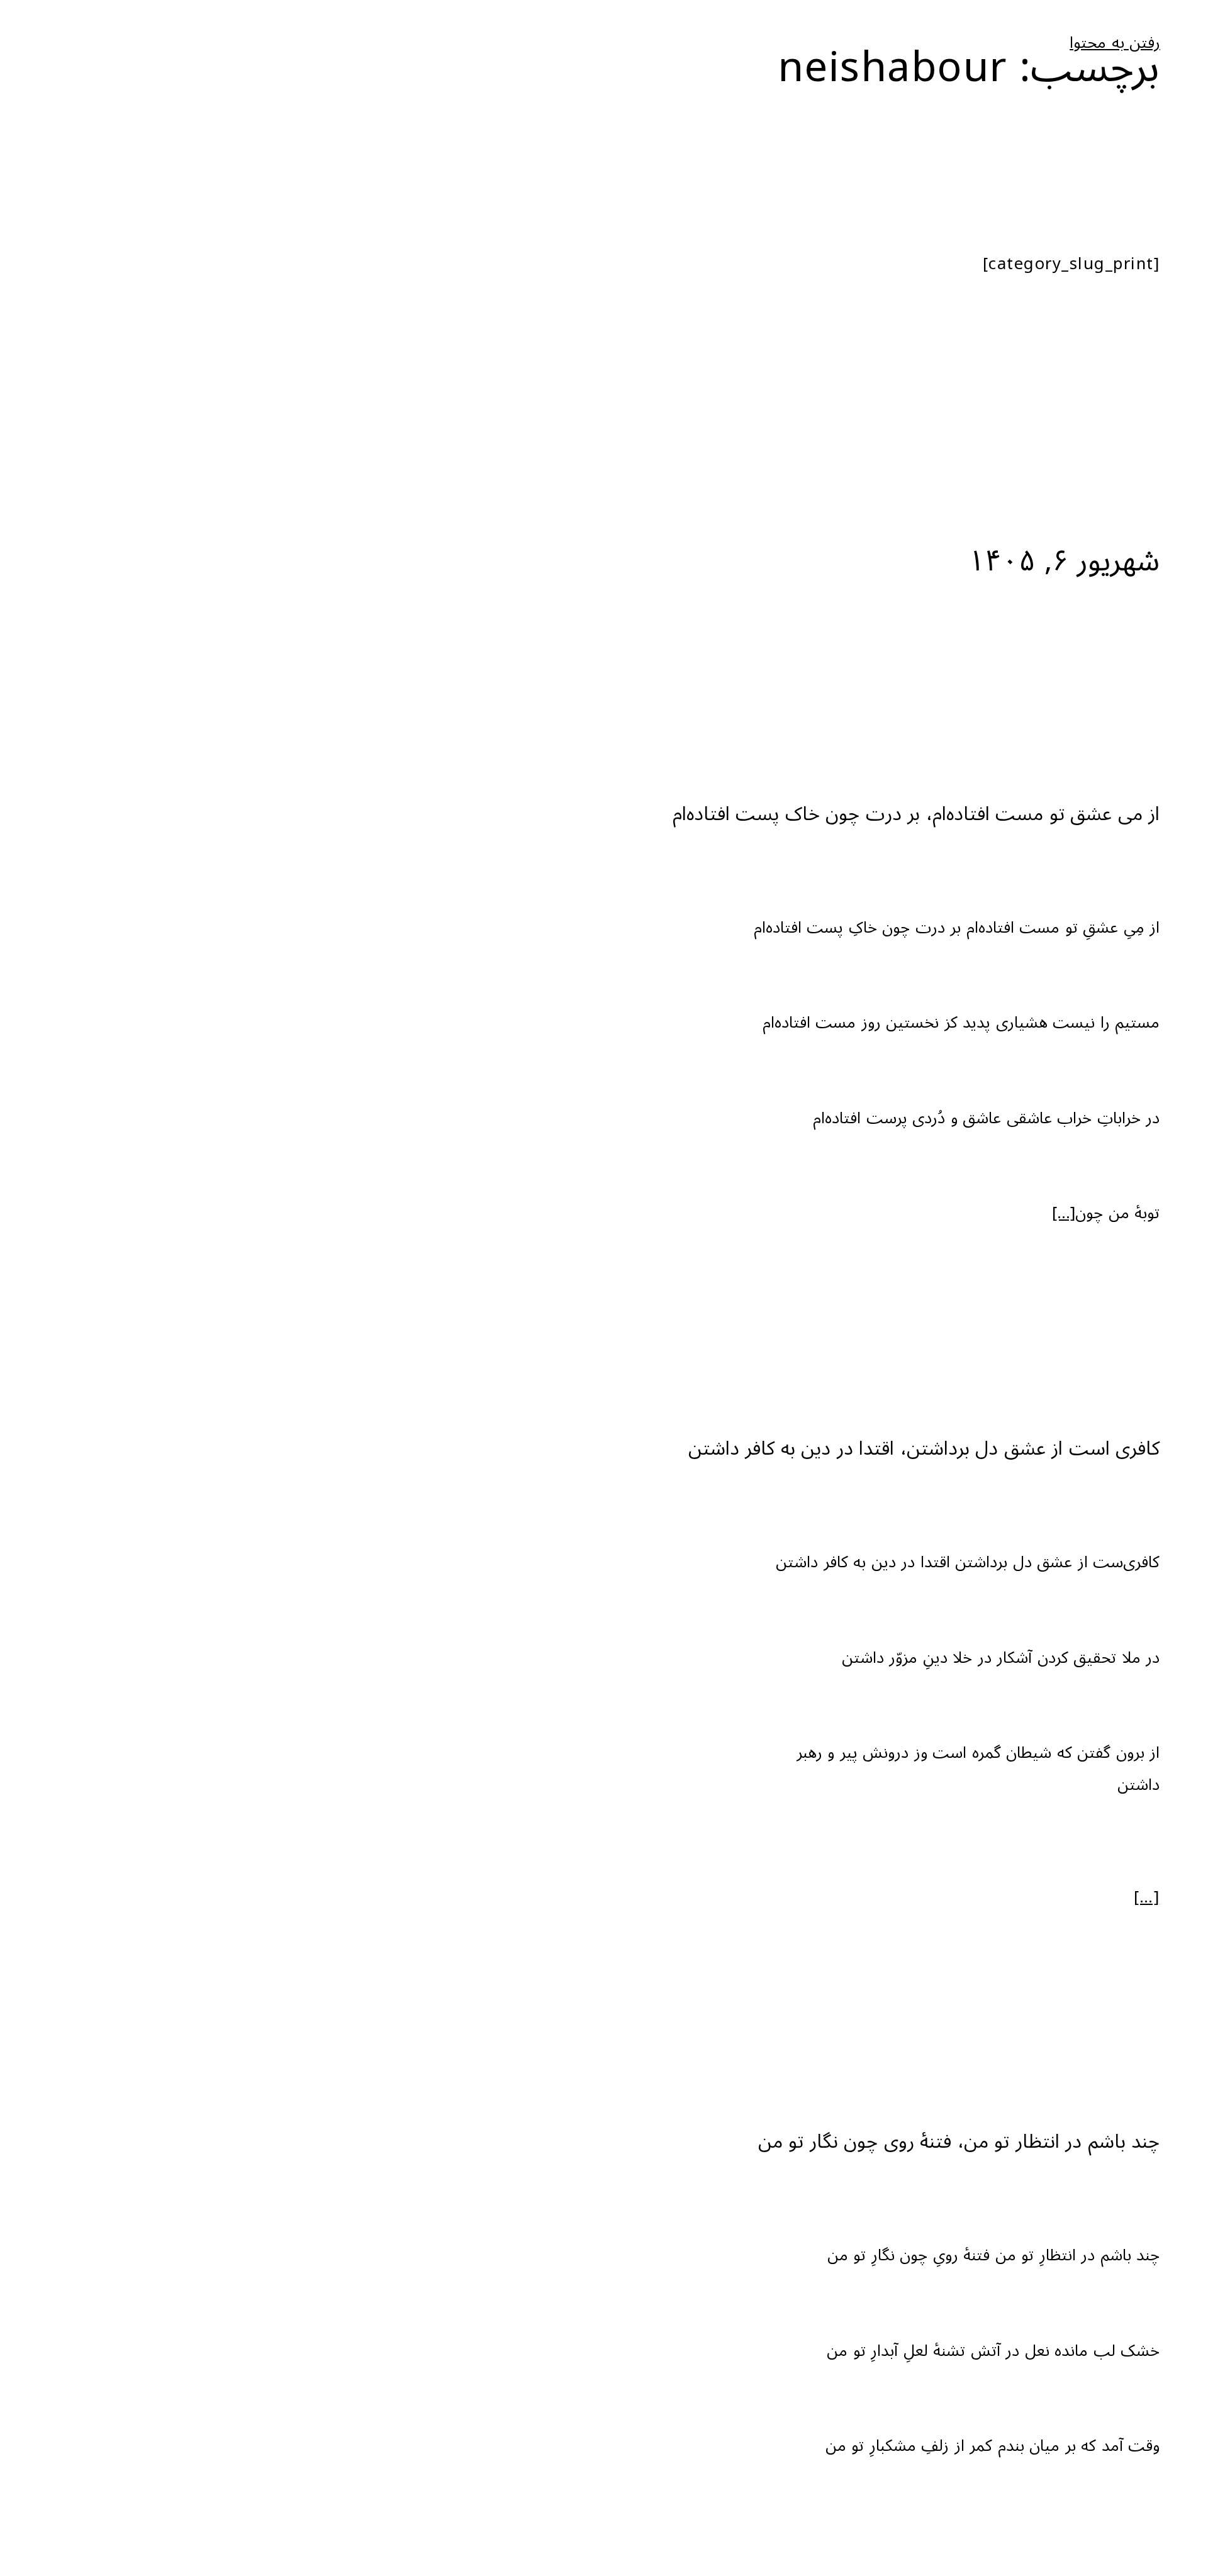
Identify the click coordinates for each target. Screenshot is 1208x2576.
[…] (1064, 1213)
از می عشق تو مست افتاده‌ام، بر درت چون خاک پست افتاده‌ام (916, 814)
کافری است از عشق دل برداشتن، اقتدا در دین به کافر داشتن (924, 1449)
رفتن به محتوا (1115, 43)
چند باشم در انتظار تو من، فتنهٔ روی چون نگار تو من (959, 2142)
